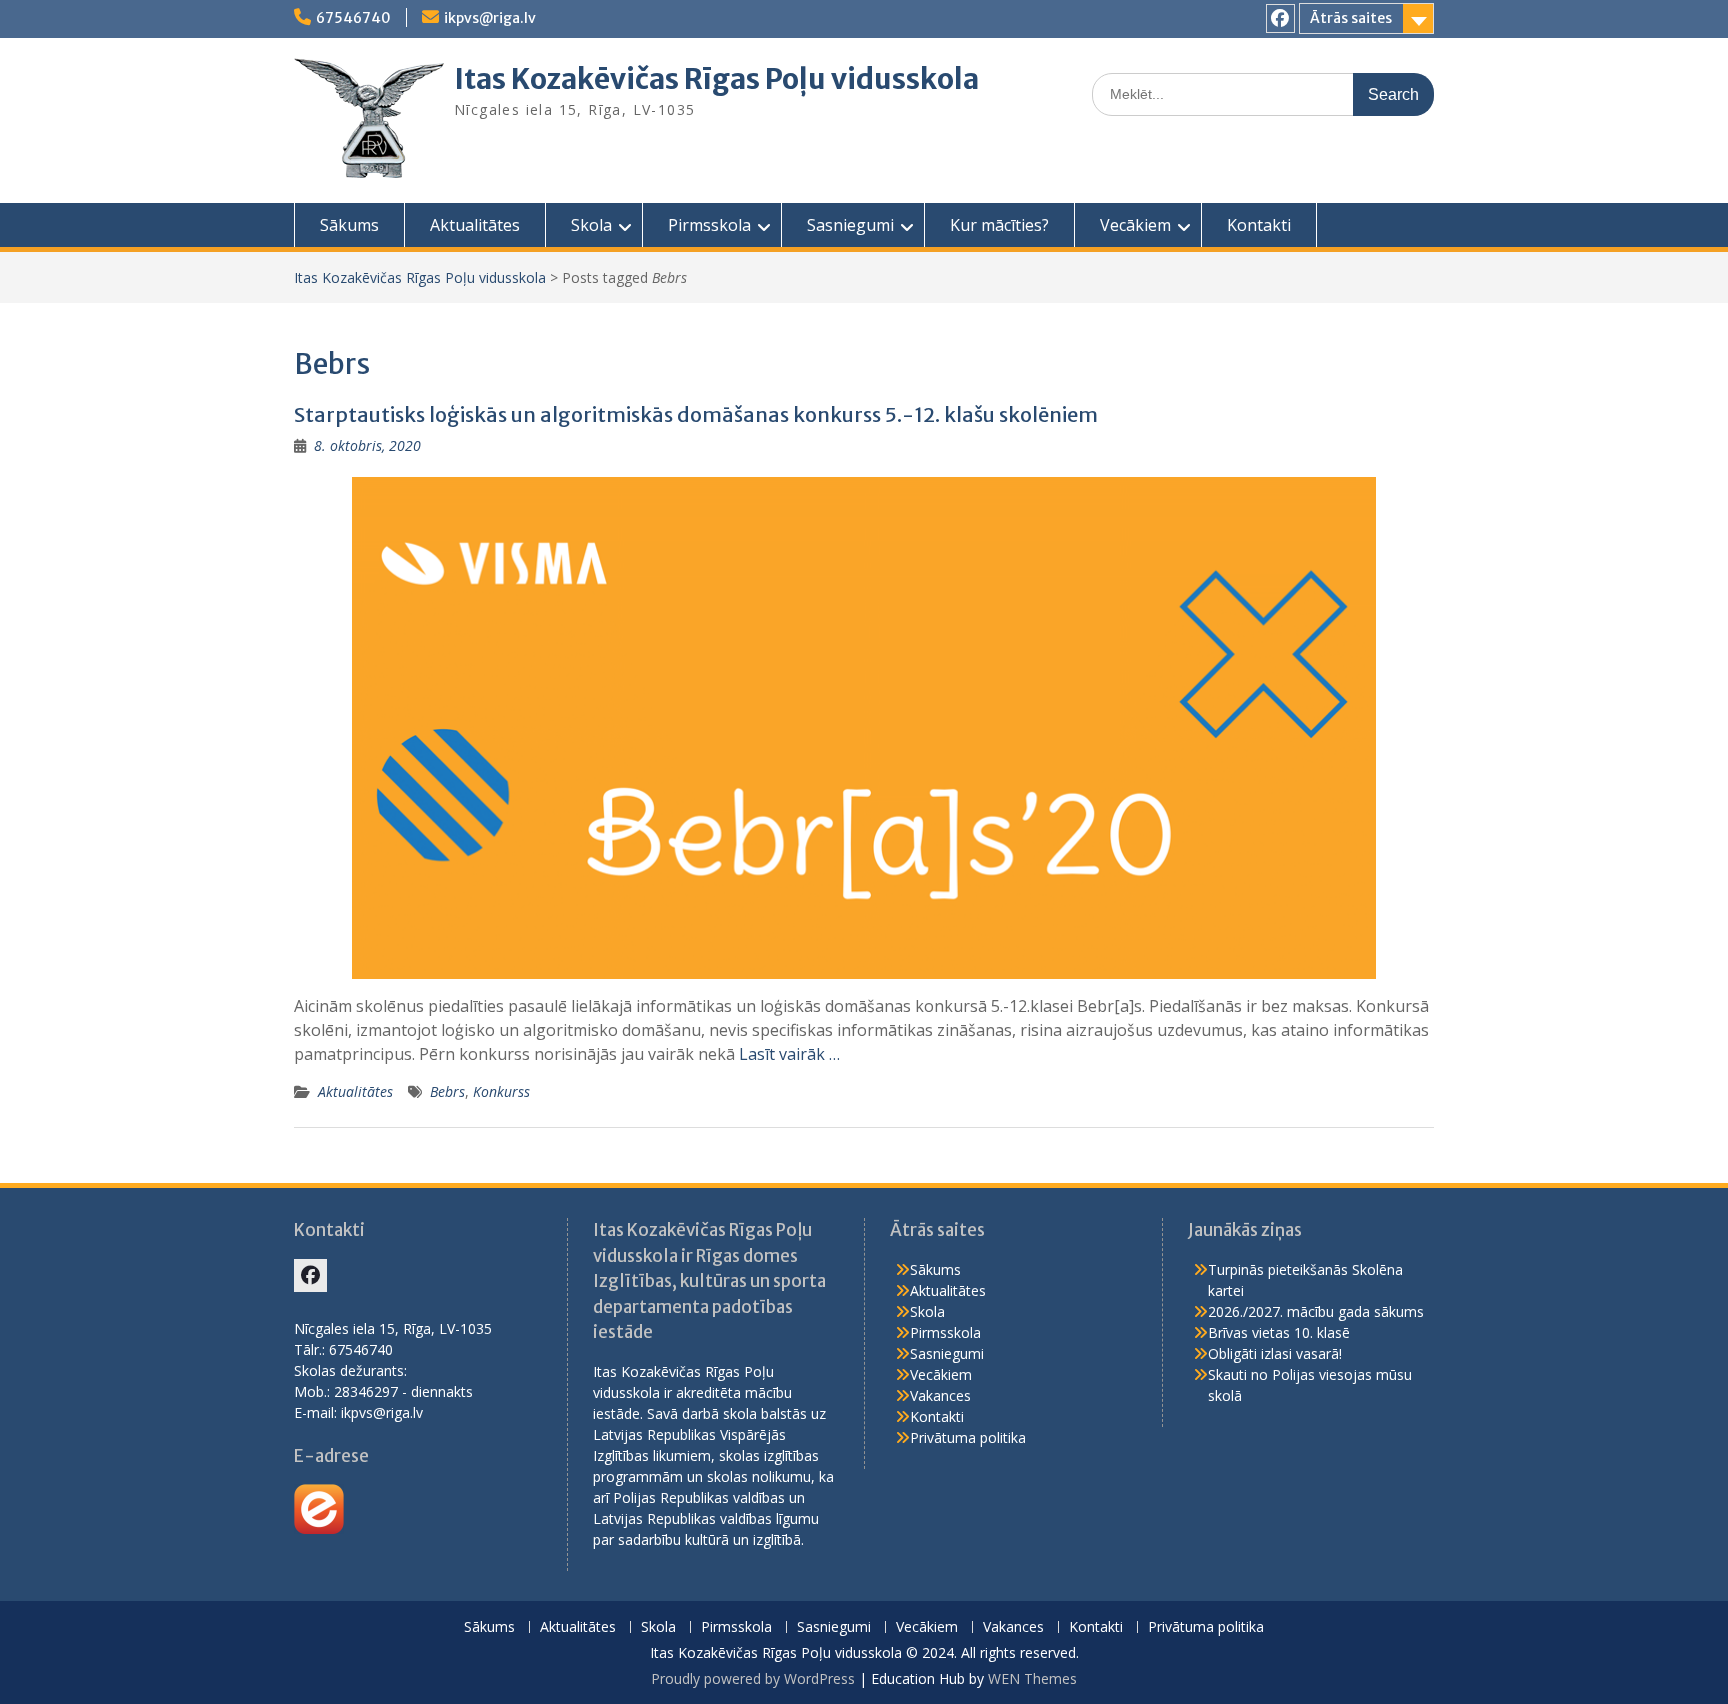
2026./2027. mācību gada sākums (1316, 1311)
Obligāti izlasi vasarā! (1275, 1353)
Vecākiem (1135, 225)
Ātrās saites (1351, 18)
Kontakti (1259, 225)
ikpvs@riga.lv (490, 18)
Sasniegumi (850, 225)
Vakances (940, 1395)
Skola (591, 225)
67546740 (353, 18)
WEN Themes (1032, 1678)
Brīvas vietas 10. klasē (1279, 1332)
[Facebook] (1280, 18)
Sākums (349, 225)
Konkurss (501, 1091)
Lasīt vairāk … (789, 1054)
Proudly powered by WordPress (753, 1678)
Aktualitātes (475, 225)
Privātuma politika (968, 1437)
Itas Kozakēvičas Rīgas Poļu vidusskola (716, 79)
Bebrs (447, 1091)
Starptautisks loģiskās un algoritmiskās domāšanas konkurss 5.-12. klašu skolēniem (696, 414)
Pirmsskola (709, 225)
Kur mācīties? (999, 225)
